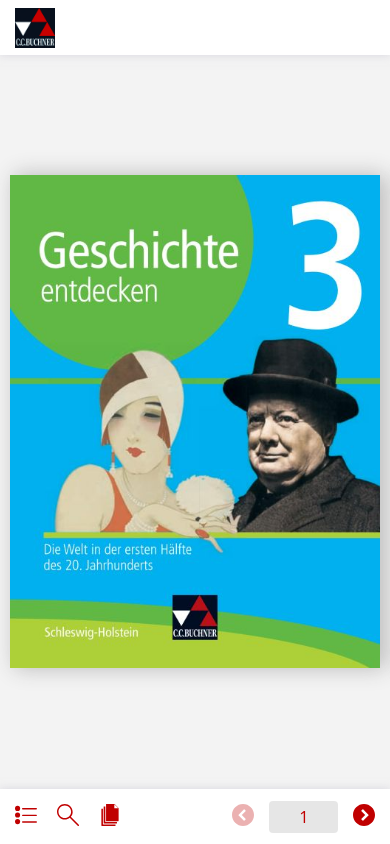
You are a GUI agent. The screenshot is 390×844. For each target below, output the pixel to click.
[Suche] (68, 816)
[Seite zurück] (243, 816)
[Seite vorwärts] (364, 816)
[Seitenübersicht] (110, 816)
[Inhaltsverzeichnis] (26, 816)
